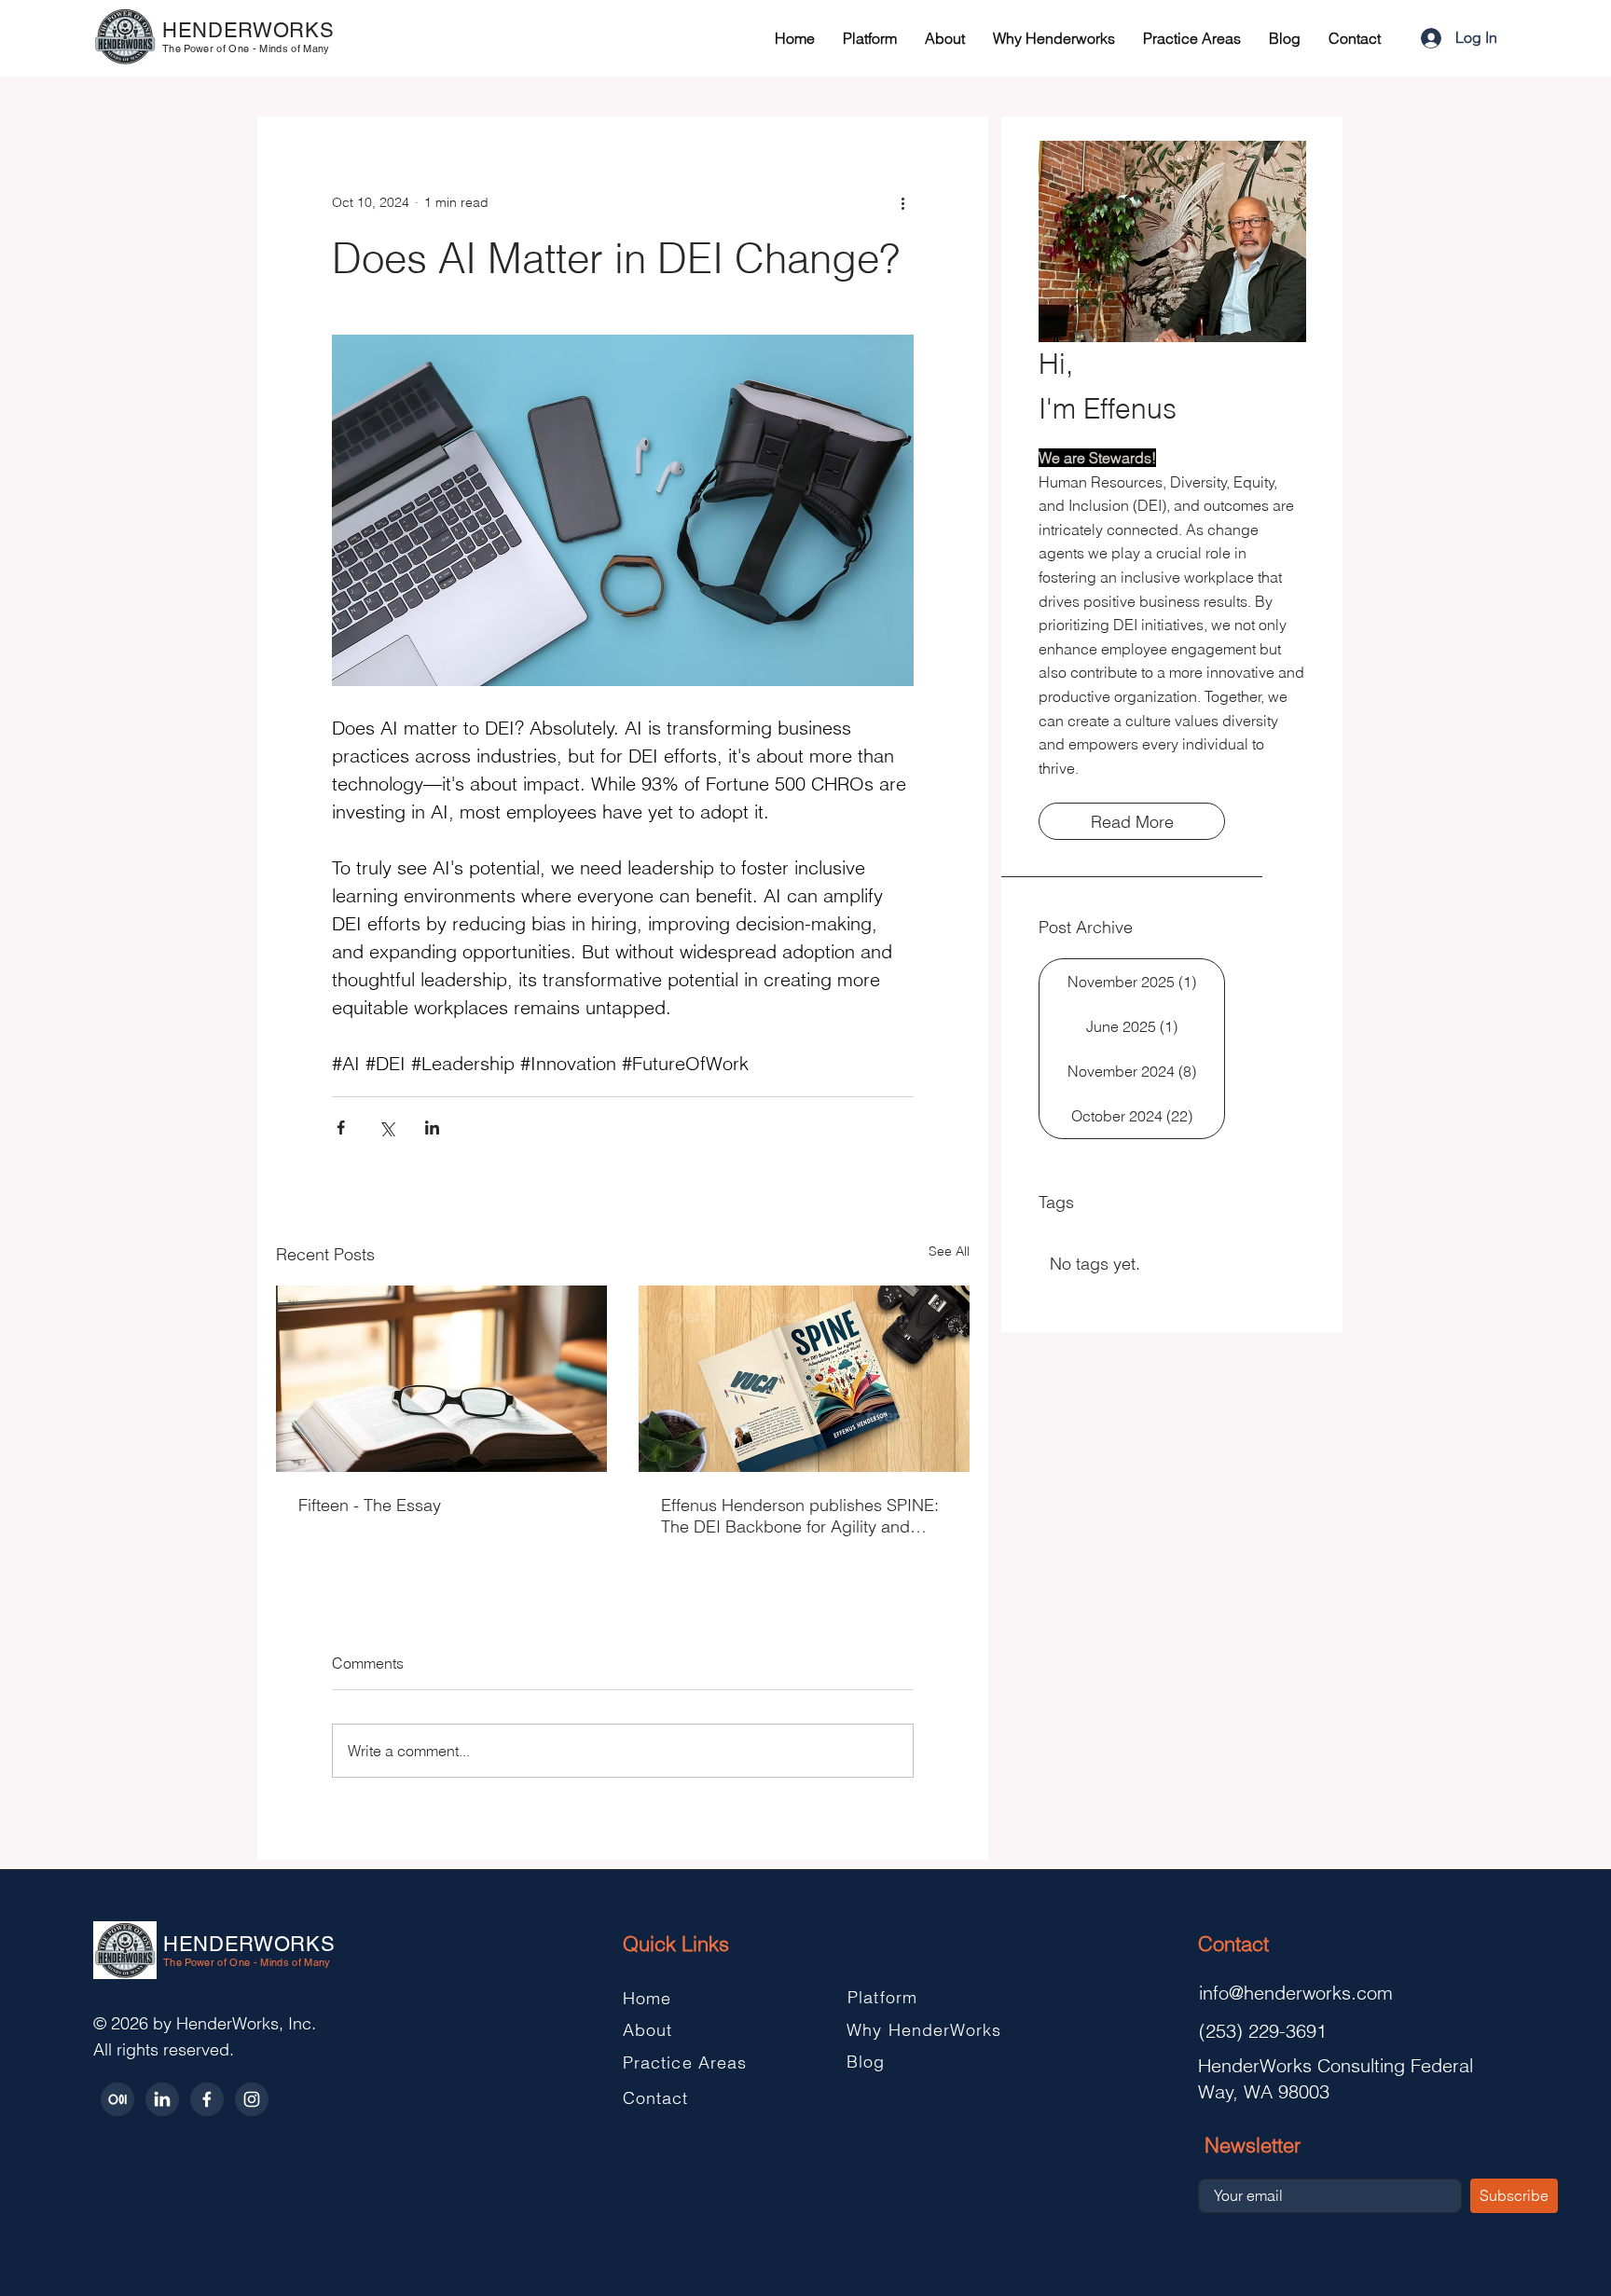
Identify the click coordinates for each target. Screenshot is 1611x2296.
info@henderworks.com (1296, 1993)
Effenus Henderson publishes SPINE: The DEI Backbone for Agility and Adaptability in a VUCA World (800, 1516)
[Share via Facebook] (341, 1127)
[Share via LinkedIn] (432, 1127)
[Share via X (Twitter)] (386, 1127)
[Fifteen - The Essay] (441, 1379)
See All (949, 1251)
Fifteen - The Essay (370, 1505)
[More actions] (902, 202)
